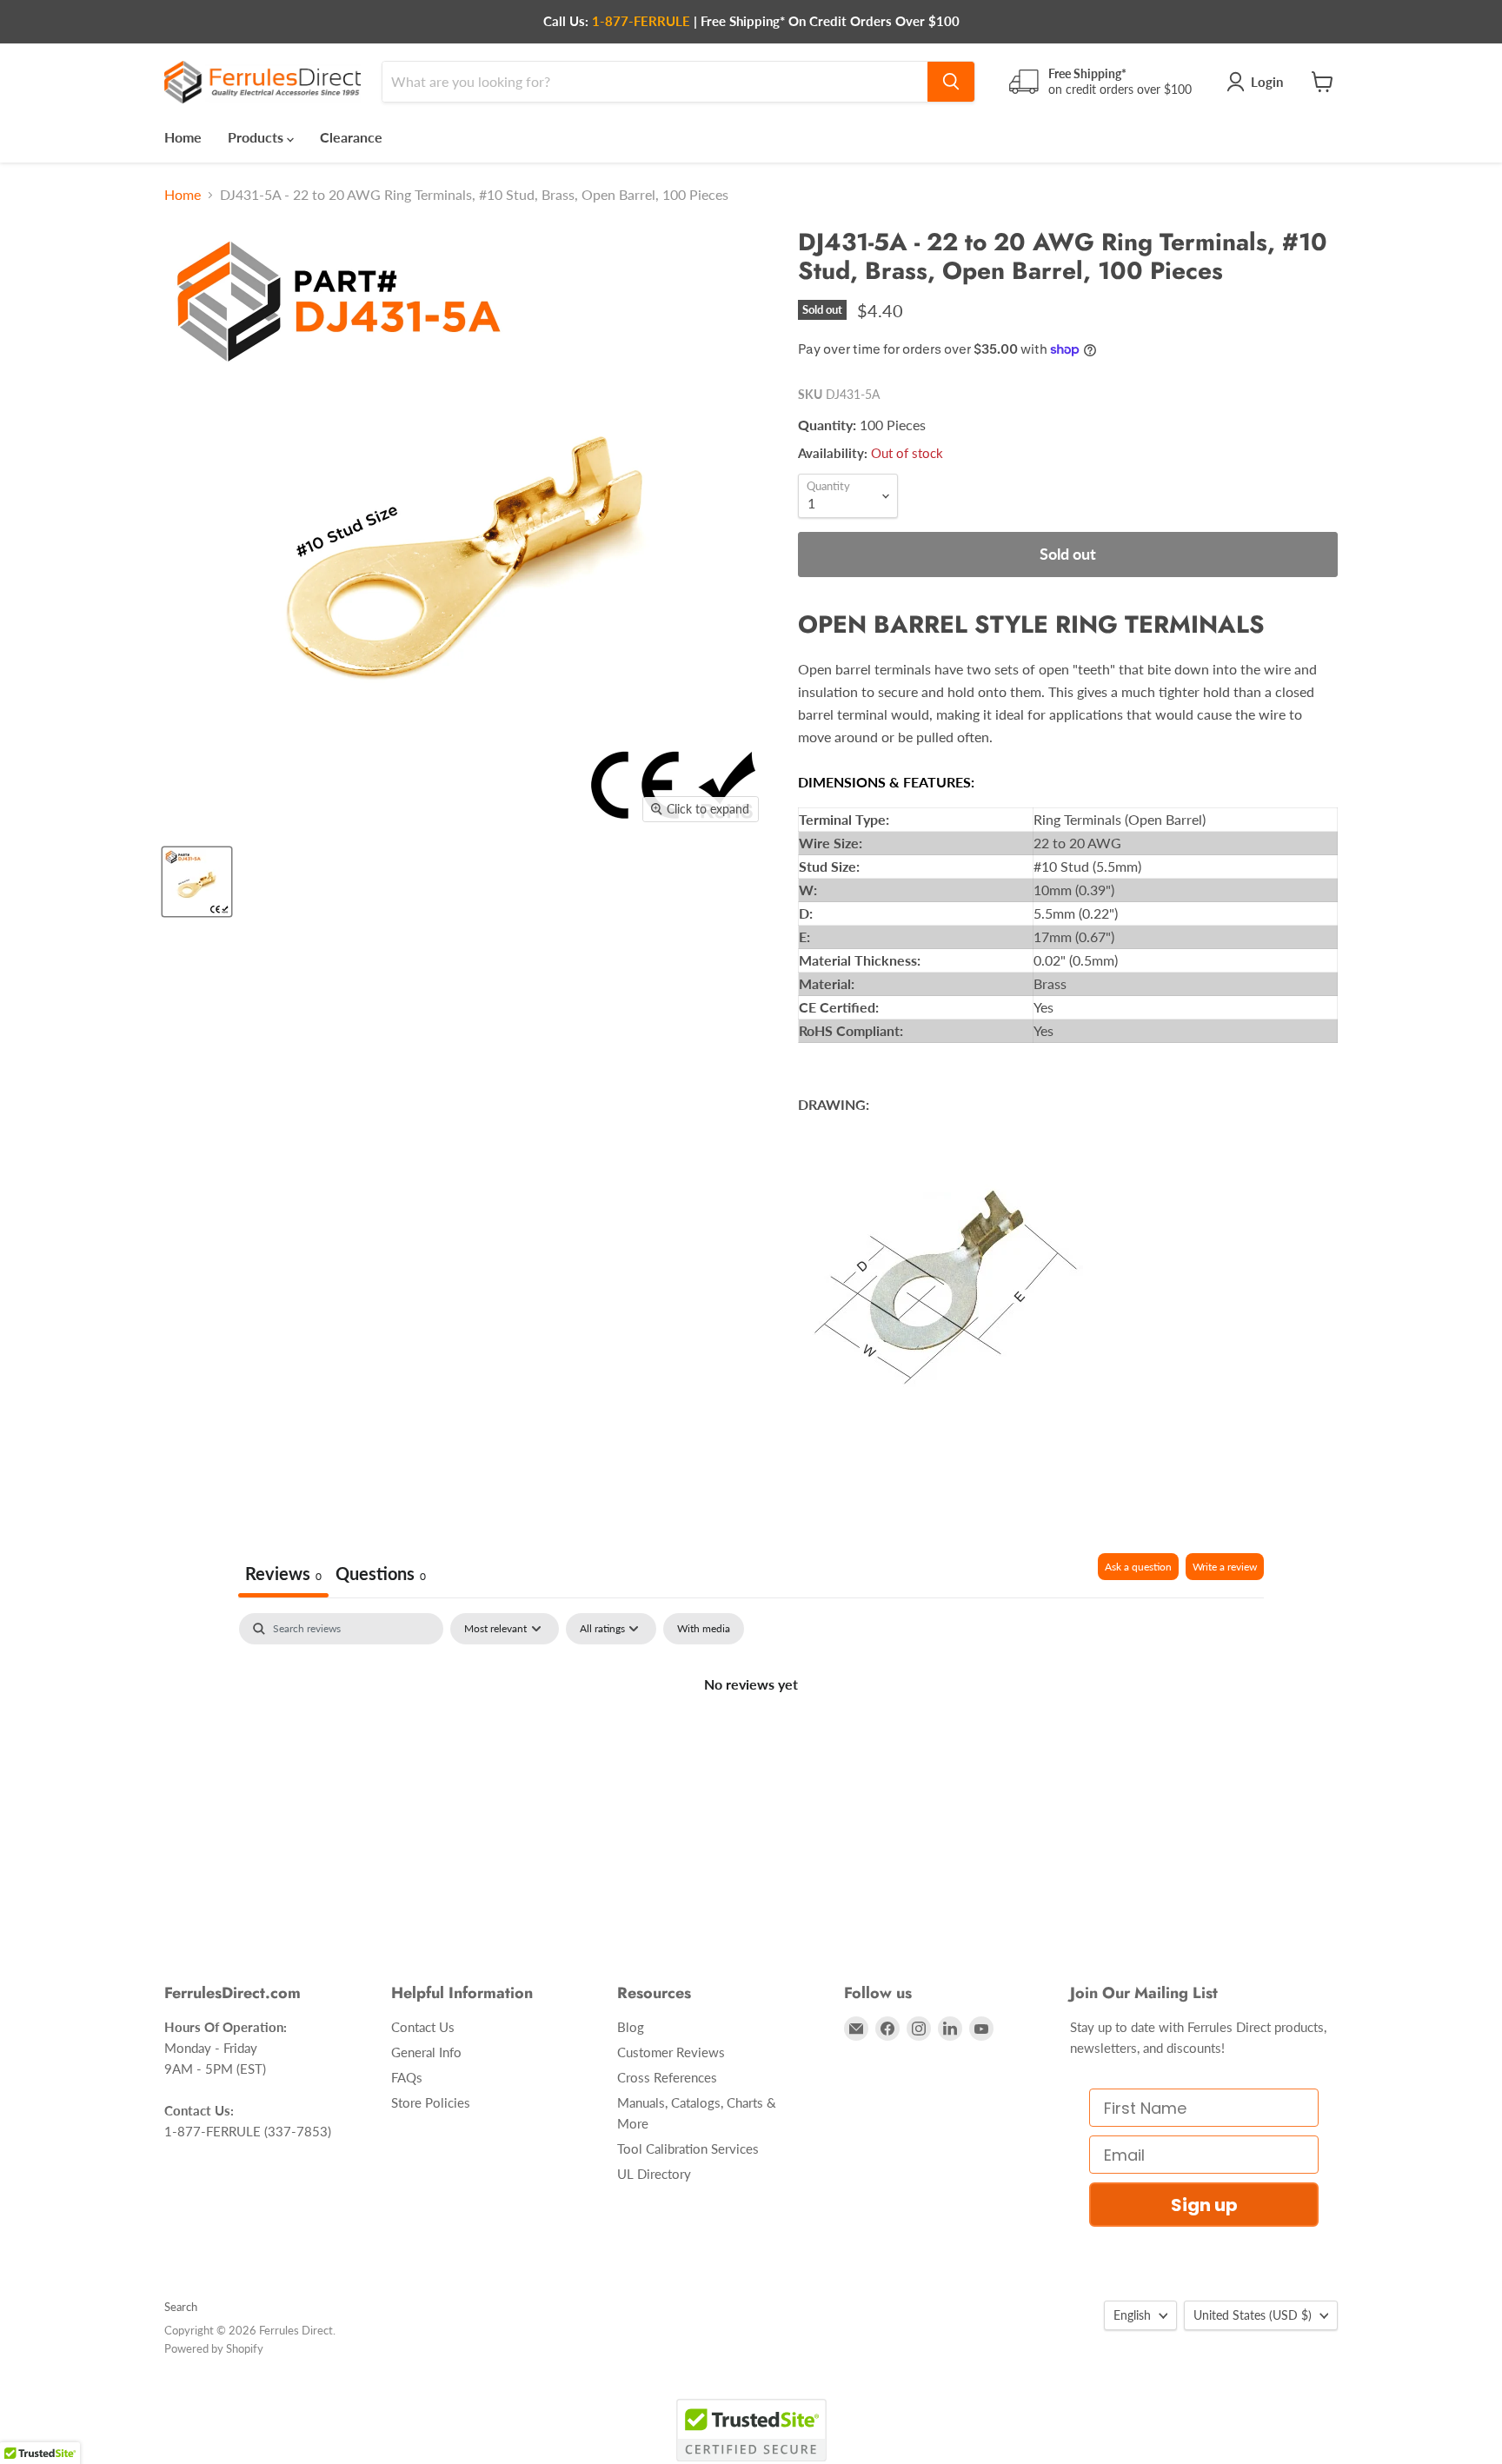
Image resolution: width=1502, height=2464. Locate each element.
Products (257, 137)
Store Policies (431, 2102)
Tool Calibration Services (688, 2149)
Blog (631, 2027)
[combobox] (655, 82)
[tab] (381, 1575)
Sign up (1204, 2205)
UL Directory (654, 2174)
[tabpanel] (751, 1743)
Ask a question (1138, 1567)
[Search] (951, 82)
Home (183, 137)
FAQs (407, 2077)
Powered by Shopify (214, 2348)
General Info (426, 2052)
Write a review (1225, 1567)
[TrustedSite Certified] (751, 2430)
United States (1253, 2315)
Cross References (667, 2077)
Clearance (351, 137)
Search (181, 2307)
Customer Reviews (671, 2052)
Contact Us (423, 2027)
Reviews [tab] (283, 1573)
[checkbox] (704, 1629)
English (1132, 2315)
